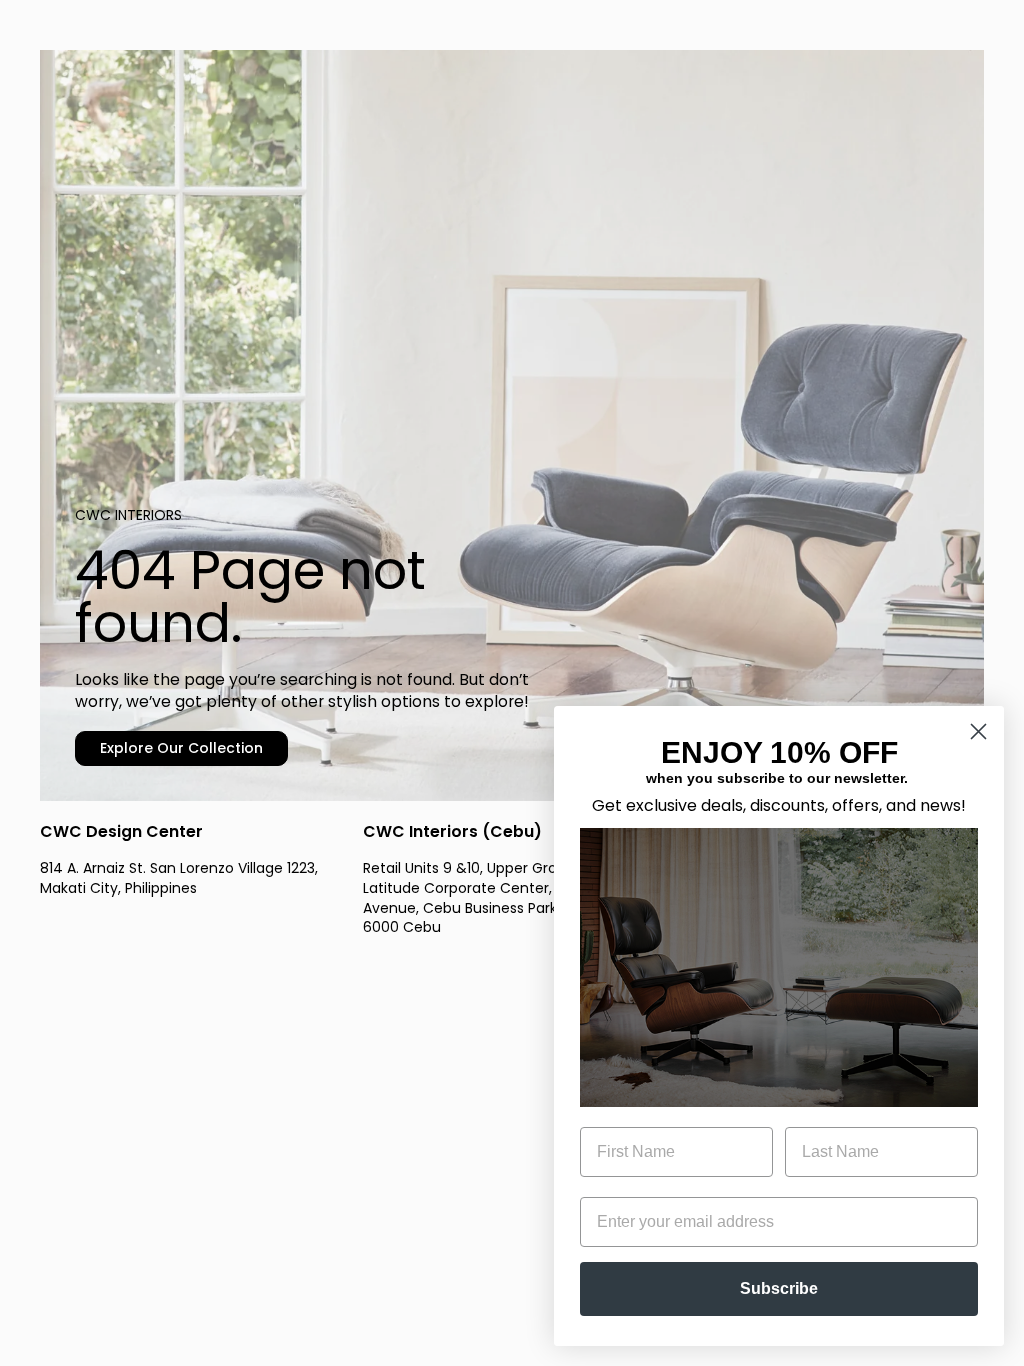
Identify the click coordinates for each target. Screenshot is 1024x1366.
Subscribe (779, 1288)
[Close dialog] (978, 731)
